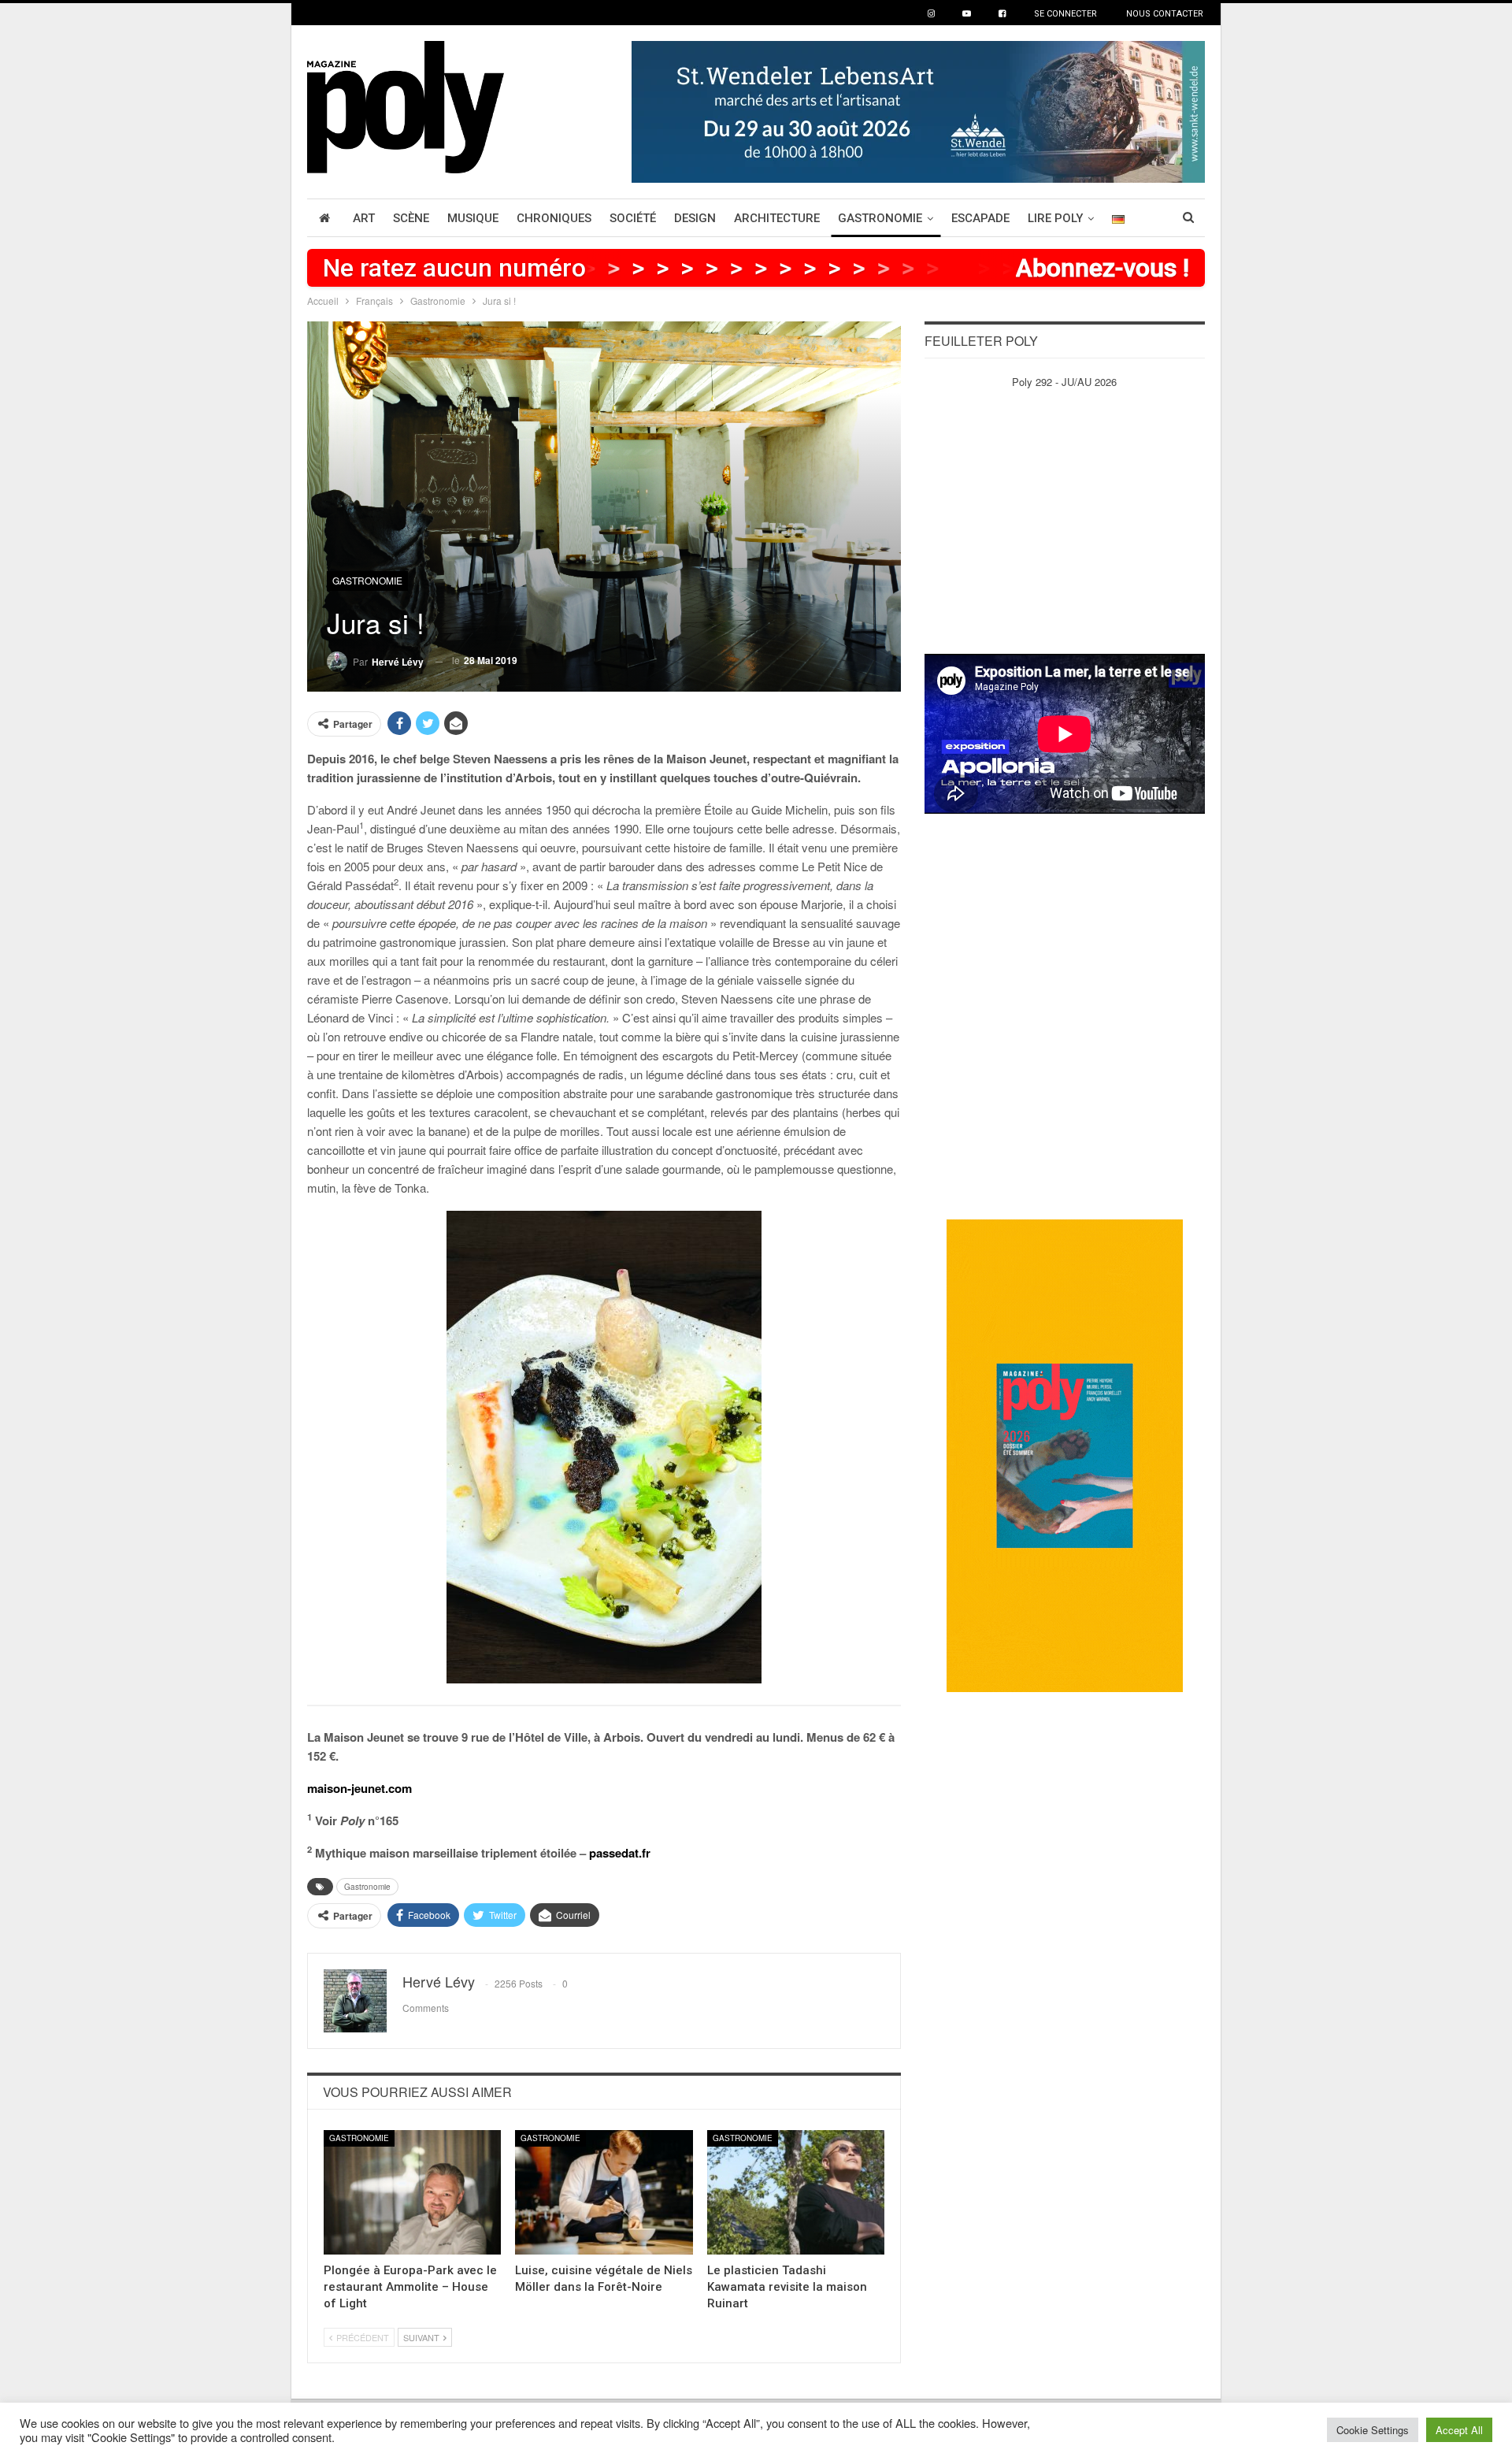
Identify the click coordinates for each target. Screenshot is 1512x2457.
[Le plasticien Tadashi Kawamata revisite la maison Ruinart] (796, 2192)
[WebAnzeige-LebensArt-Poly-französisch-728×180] (918, 110)
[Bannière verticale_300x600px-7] (1065, 1455)
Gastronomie (880, 218)
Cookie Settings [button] (1373, 2430)
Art (364, 218)
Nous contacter (1165, 14)
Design (695, 218)
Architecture (777, 218)
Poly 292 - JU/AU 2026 (1064, 382)
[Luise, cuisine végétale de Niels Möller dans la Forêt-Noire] (604, 2192)
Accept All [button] (1459, 2430)
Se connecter (1065, 14)
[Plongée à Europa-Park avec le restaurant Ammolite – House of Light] (412, 2192)
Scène (411, 218)
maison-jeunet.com (359, 1788)
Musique (473, 218)
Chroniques (554, 218)
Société (633, 218)
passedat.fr (620, 1853)
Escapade (980, 218)
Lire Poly (1055, 218)
